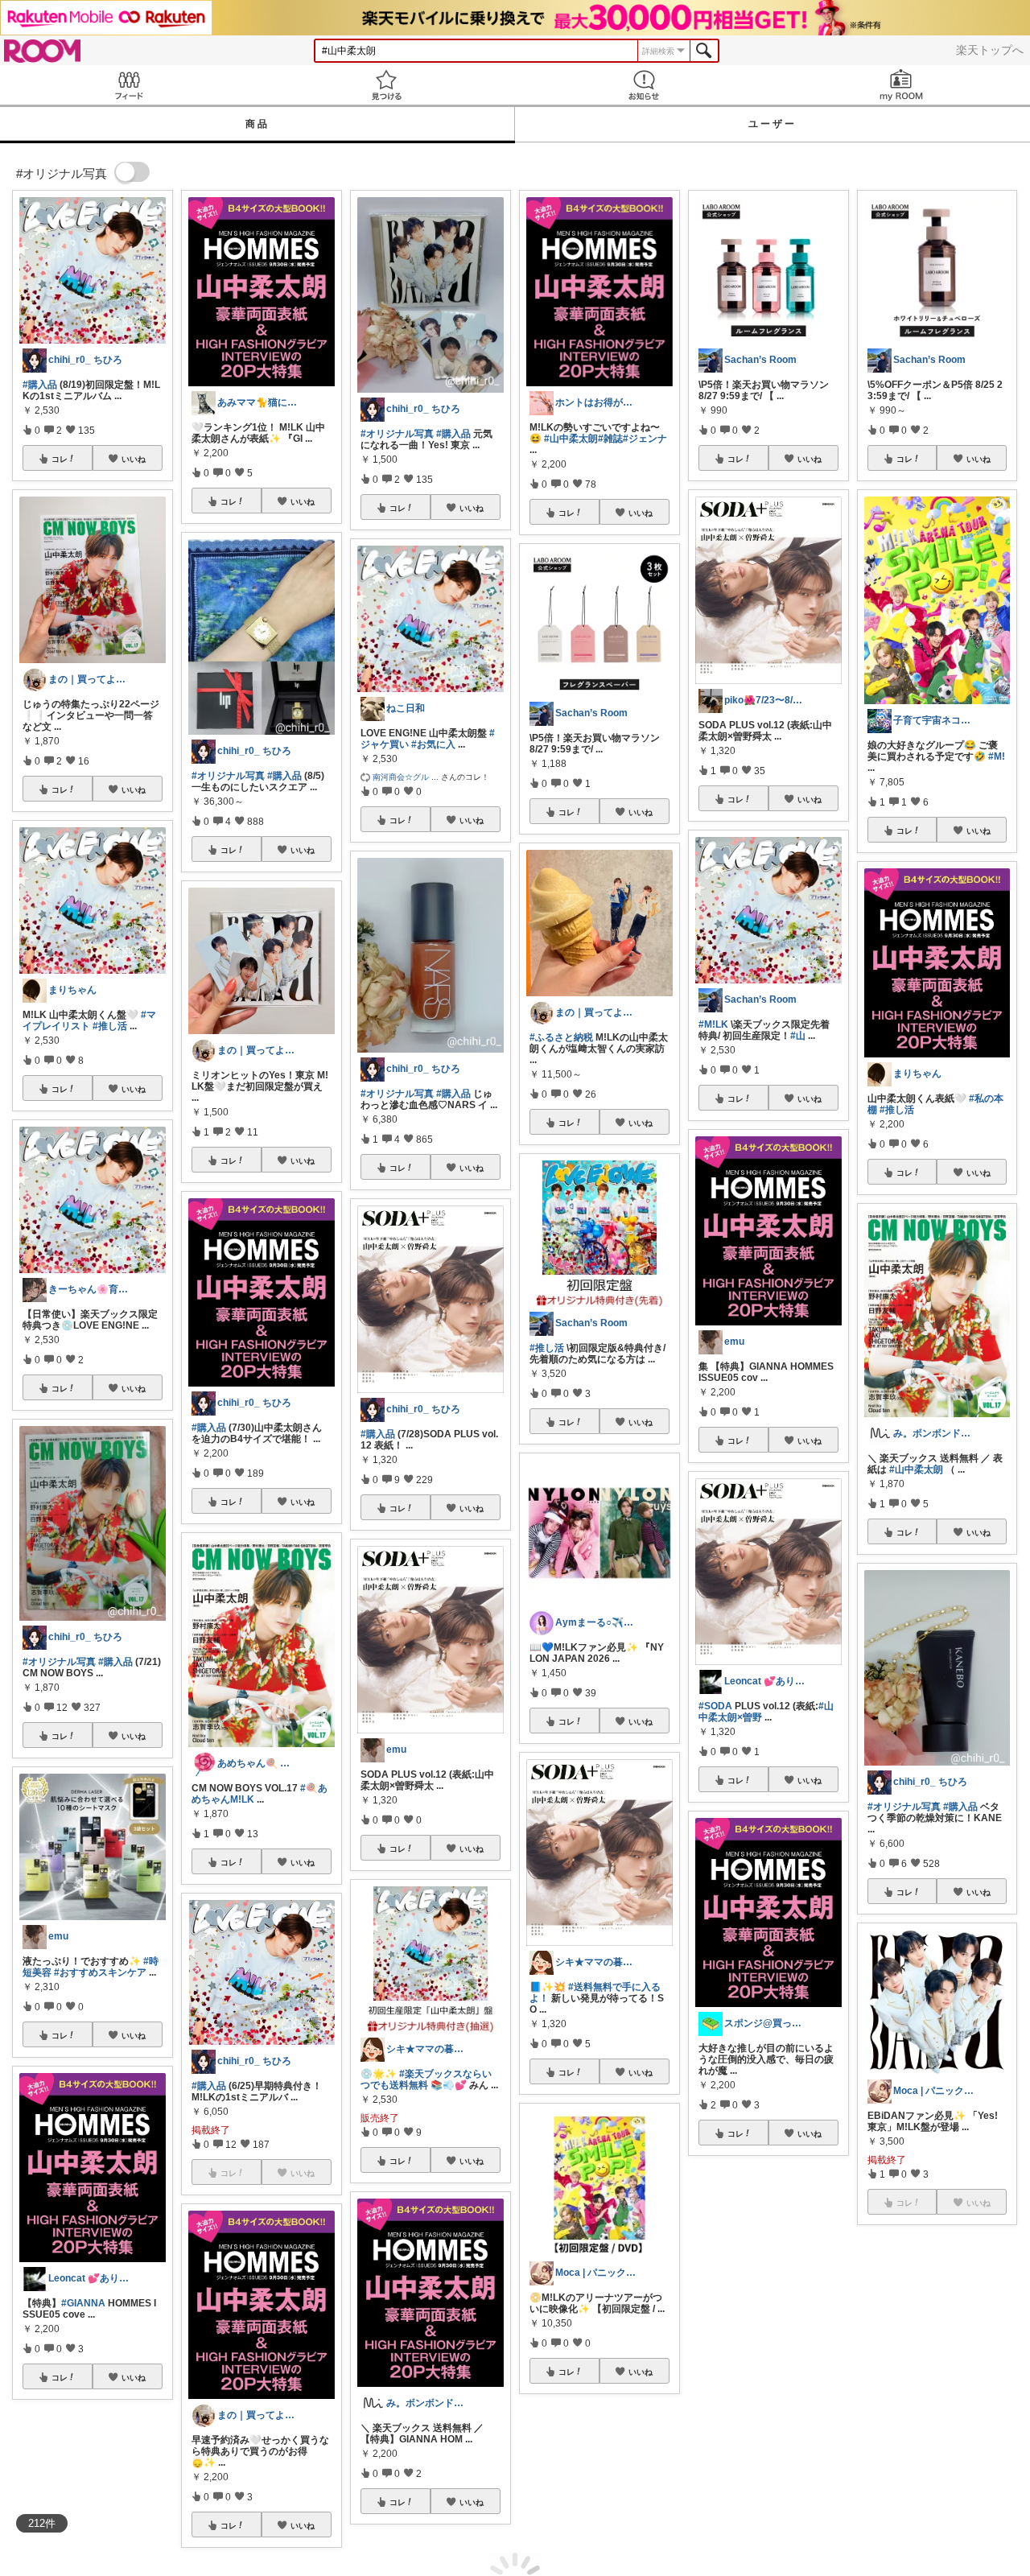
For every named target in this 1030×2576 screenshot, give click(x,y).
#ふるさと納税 (561, 1037)
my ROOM (901, 85)
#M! (997, 756)
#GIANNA (83, 2303)
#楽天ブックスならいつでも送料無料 (426, 2079)
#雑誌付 (776, 2413)
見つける (386, 85)
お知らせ (644, 85)
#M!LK (713, 1024)
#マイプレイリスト (89, 1020)
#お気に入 (433, 744)
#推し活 (110, 1026)
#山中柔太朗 (571, 439)
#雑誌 (610, 439)
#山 (798, 1036)
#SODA (715, 1706)
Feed (129, 85)
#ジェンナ (645, 439)
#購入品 (40, 385)
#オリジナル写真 (59, 1662)
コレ (60, 459)
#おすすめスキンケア (100, 1972)
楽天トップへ (990, 50)
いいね (134, 459)
